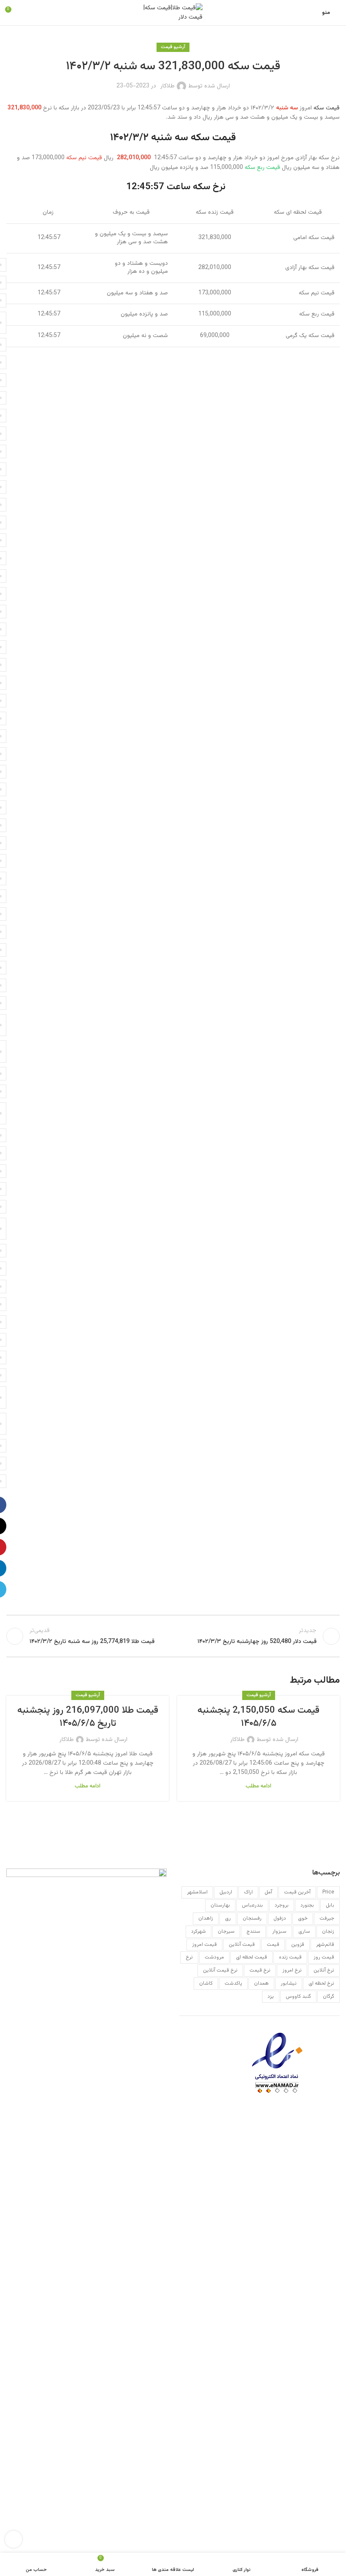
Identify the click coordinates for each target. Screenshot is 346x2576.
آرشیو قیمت (173, 47)
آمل (268, 1892)
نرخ (189, 1957)
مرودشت (214, 1957)
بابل (330, 1905)
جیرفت (327, 1918)
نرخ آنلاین (324, 1970)
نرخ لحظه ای (321, 1983)
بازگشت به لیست (173, 1636)
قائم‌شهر (325, 1945)
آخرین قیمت (297, 1892)
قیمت (273, 1945)
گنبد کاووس (298, 1997)
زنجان (328, 1931)
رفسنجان (252, 1918)
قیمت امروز (204, 1945)
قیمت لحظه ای (251, 1957)
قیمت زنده (290, 1957)
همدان (261, 1983)
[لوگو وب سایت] (173, 13)
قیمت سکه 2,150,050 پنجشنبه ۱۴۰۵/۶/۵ (258, 1717)
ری (228, 1918)
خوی (303, 1918)
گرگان (328, 1997)
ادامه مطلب (258, 1786)
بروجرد (282, 1905)
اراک (248, 1892)
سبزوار (279, 1931)
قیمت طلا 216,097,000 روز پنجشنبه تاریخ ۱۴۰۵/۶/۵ (88, 1717)
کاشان (206, 1983)
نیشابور (289, 1983)
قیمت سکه (327, 108)
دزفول (280, 1918)
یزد (271, 1997)
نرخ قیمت (260, 1970)
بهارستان (220, 1905)
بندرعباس (252, 1905)
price (328, 1892)
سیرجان (226, 1931)
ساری (304, 1931)
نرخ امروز (292, 1970)
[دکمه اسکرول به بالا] (14, 2539)
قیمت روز (324, 1957)
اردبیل (226, 1892)
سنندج (253, 1931)
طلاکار (168, 86)
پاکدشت (233, 1983)
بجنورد (307, 1905)
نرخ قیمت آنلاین (220, 1970)
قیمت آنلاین (242, 1945)
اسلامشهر (197, 1892)
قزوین (298, 1945)
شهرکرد (199, 1931)
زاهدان (206, 1918)
